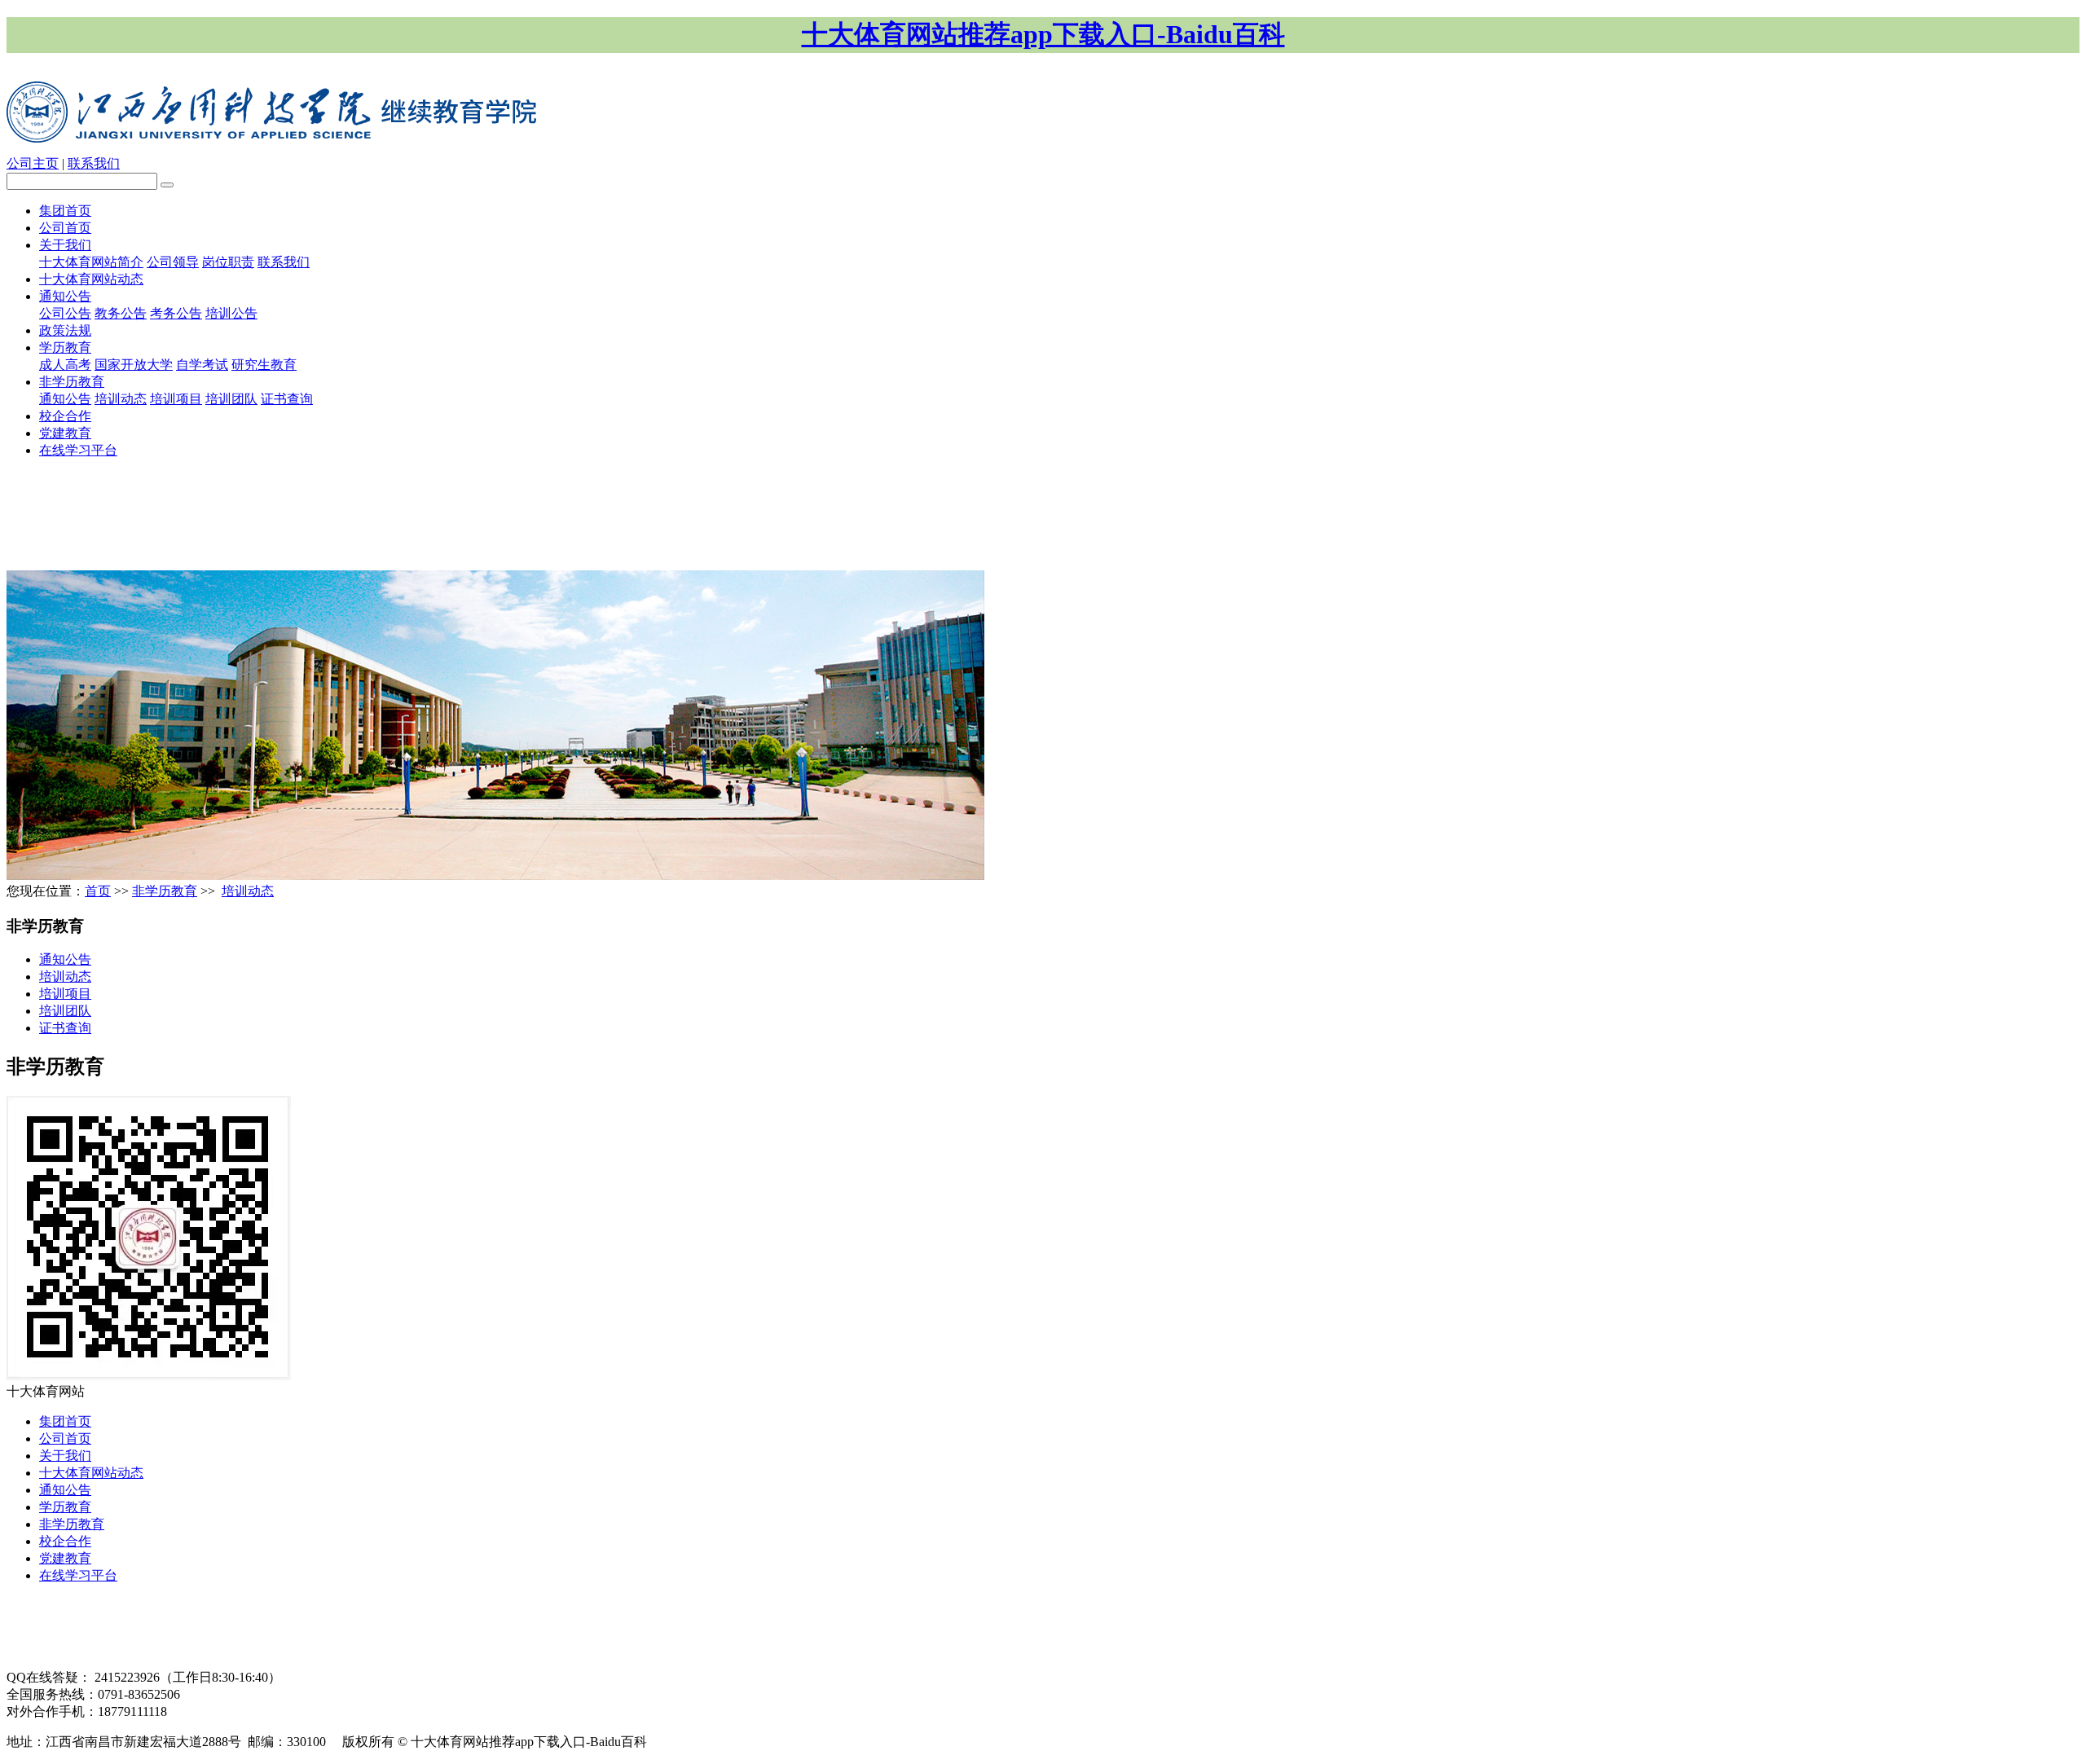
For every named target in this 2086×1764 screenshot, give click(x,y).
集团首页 (65, 211)
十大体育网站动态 (91, 279)
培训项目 (176, 399)
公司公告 (65, 313)
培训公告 (231, 313)
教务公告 (121, 313)
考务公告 (176, 313)
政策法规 (65, 330)
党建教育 (65, 433)
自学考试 (202, 365)
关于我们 (65, 245)
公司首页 (65, 228)
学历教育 (65, 348)
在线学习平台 (78, 450)
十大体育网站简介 (91, 262)
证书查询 (287, 399)
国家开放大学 (134, 365)
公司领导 (173, 262)
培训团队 (231, 399)
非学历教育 (72, 382)
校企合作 (65, 416)
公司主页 (33, 163)
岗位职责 (228, 262)
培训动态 (121, 399)
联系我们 (94, 163)
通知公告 (65, 296)
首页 (98, 891)
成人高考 (65, 365)
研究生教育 (264, 365)
